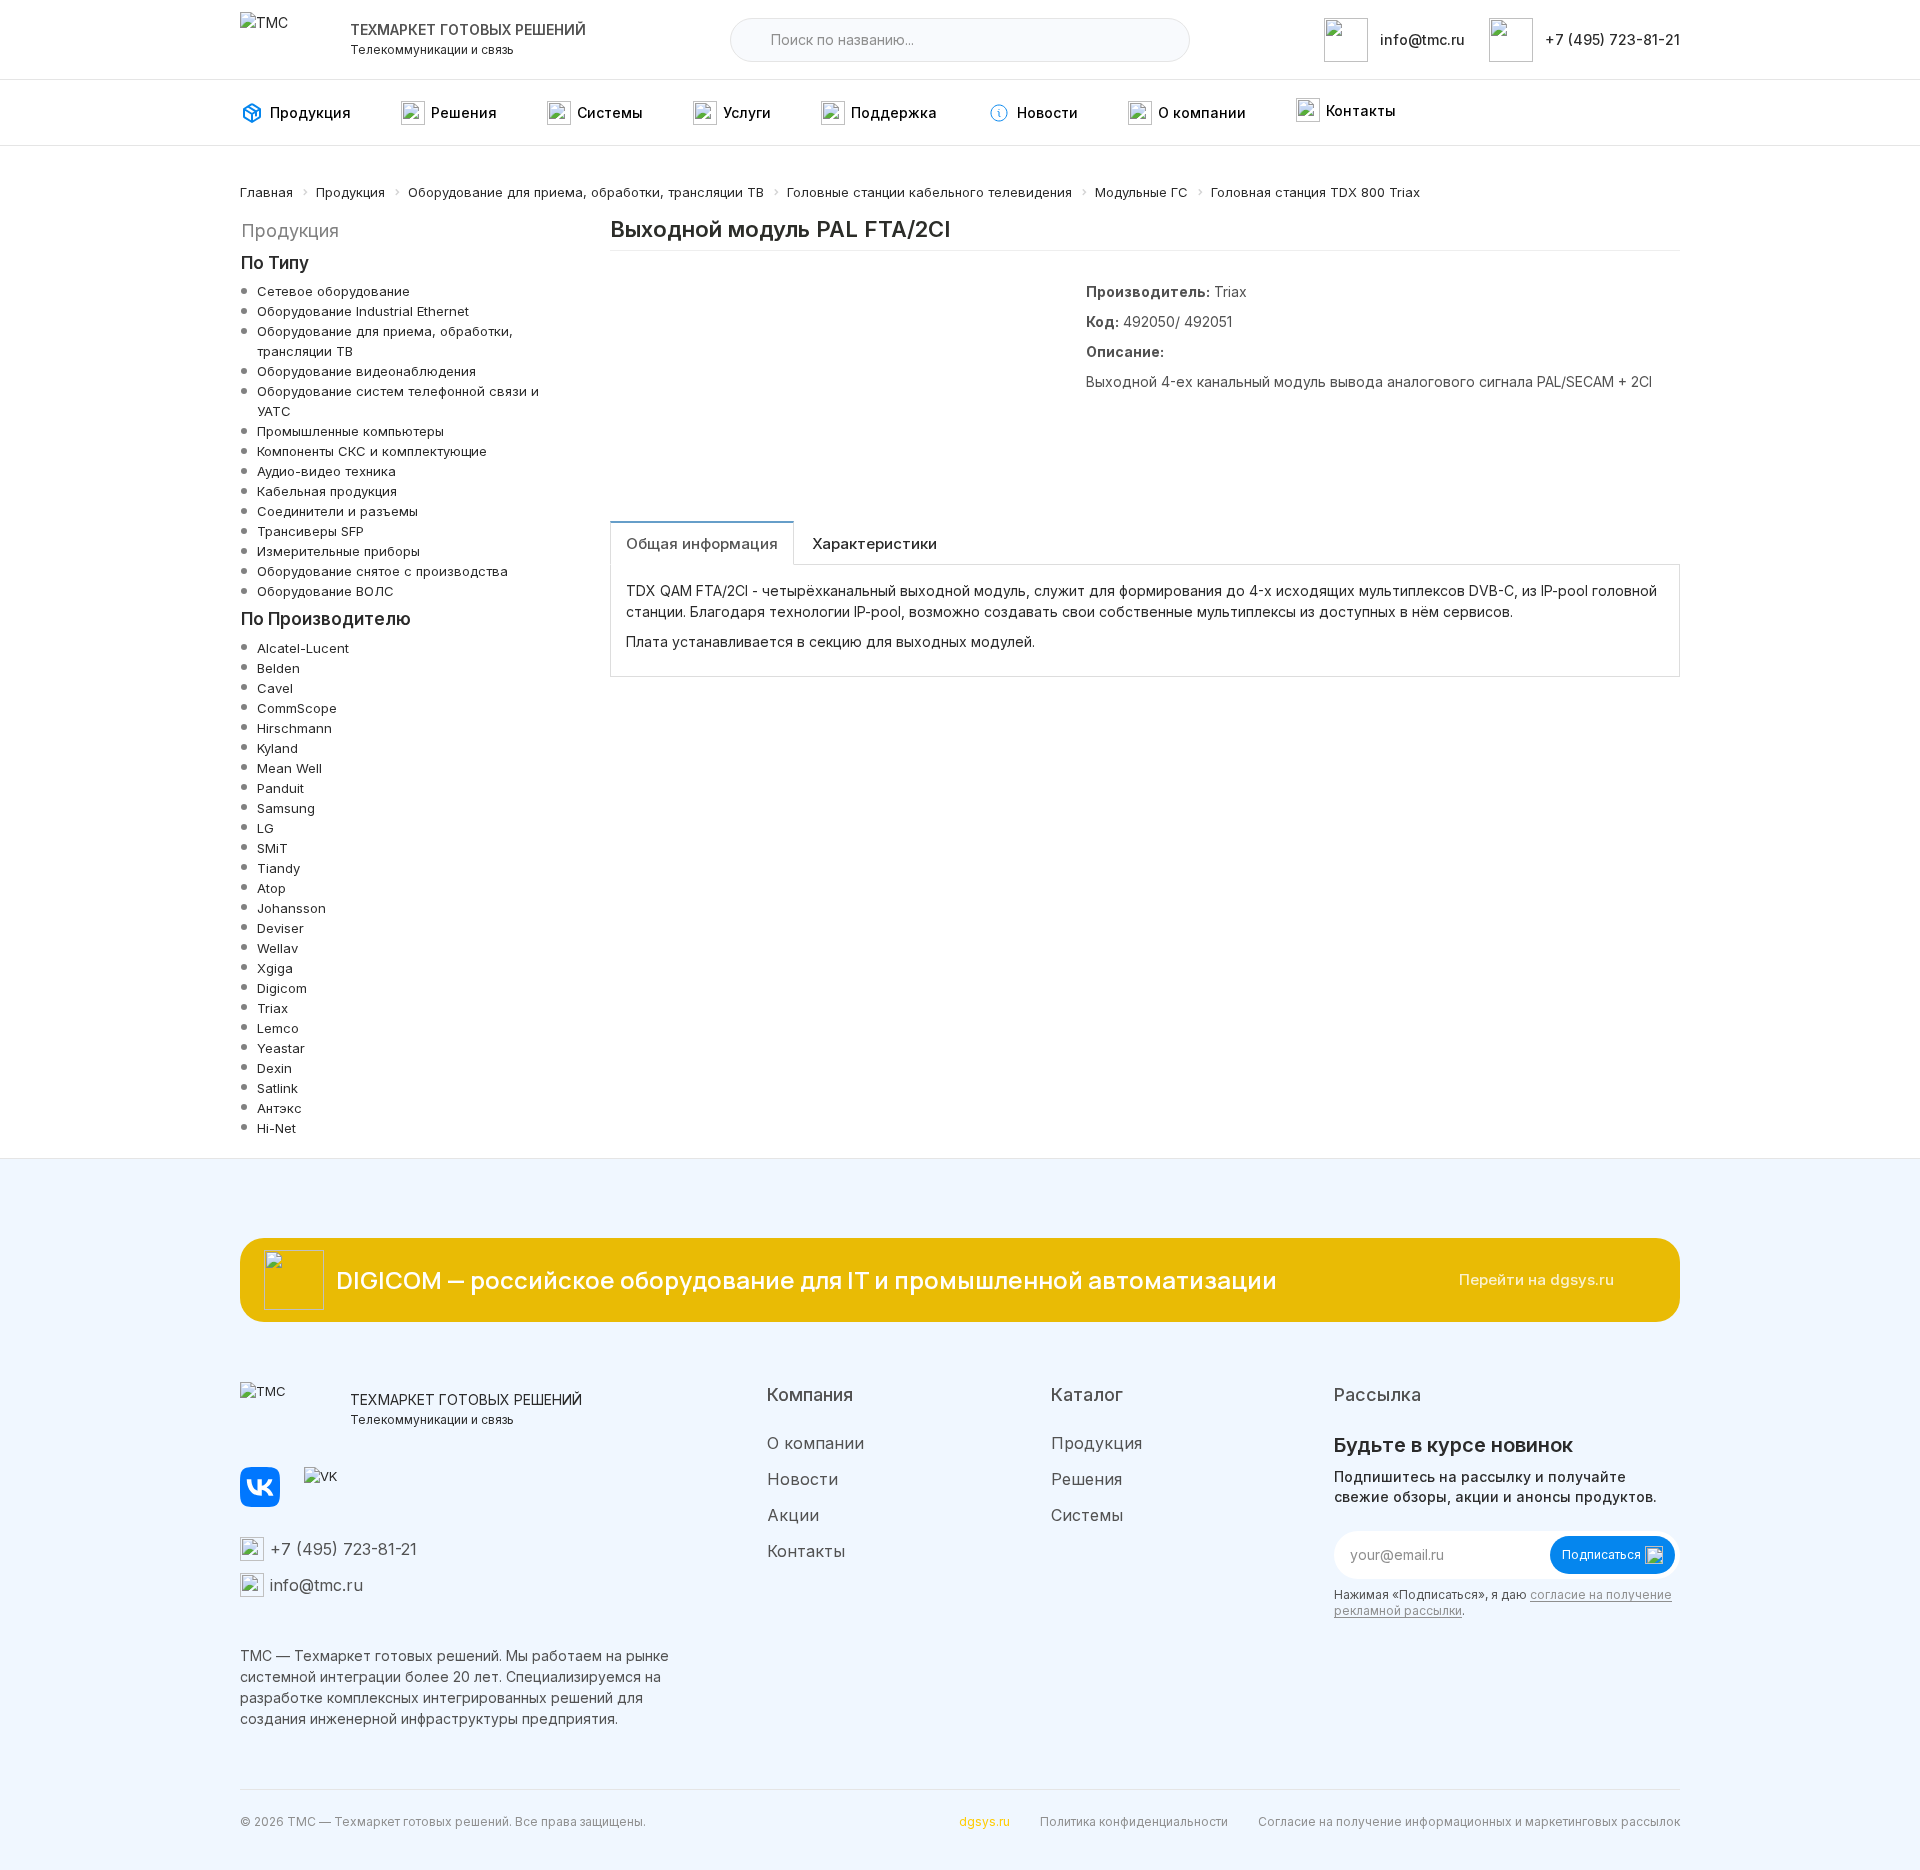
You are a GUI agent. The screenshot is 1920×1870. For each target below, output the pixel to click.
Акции (793, 1515)
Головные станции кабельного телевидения (929, 192)
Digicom (282, 988)
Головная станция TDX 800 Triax (1315, 192)
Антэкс (279, 1108)
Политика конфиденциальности (1134, 1821)
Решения (1086, 1479)
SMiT (272, 848)
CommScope (297, 708)
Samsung (286, 808)
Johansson (291, 908)
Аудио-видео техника (326, 471)
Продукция (350, 192)
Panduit (280, 788)
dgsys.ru (984, 1821)
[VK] (324, 1487)
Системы (1087, 1515)
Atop (271, 888)
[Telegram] (260, 1487)
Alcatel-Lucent (303, 648)
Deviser (280, 928)
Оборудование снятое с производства (382, 571)
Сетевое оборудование (333, 291)
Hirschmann (294, 728)
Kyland (277, 748)
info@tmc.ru (316, 1585)
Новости (802, 1479)
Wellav (277, 948)
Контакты (806, 1551)
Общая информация (702, 543)
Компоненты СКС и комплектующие (372, 451)
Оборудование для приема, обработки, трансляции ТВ (586, 192)
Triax (272, 1008)
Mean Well (289, 768)
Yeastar (281, 1048)
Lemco (278, 1028)
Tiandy (278, 868)
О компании (815, 1443)
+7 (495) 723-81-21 (343, 1549)
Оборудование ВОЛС (325, 591)
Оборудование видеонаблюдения (366, 371)
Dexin (274, 1068)
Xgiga (275, 968)
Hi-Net (276, 1128)
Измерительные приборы (338, 551)
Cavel (275, 688)
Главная (266, 192)
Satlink (277, 1088)
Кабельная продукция (327, 491)
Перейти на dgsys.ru (1536, 1279)
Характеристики (874, 543)
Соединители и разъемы (337, 511)
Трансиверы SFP (310, 531)
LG (265, 828)
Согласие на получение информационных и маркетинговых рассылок (1469, 1821)
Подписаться (1601, 1554)
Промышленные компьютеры (350, 431)
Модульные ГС (1141, 192)
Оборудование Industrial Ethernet (363, 311)
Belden (278, 668)
